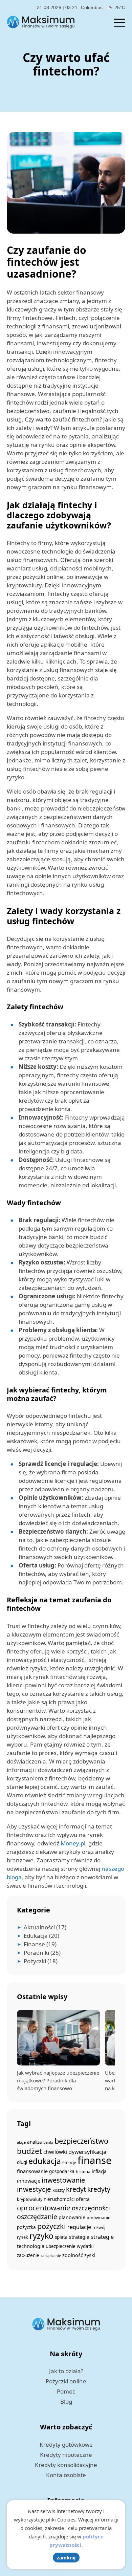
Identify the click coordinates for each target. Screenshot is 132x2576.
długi (22, 2162)
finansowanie (32, 2171)
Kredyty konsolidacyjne (66, 2465)
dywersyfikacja (87, 2152)
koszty (59, 2190)
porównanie (98, 2218)
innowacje (29, 2181)
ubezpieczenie (61, 2246)
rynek (23, 2237)
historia (83, 2172)
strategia (79, 2237)
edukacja (45, 2161)
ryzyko (41, 2236)
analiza (35, 2142)
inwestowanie (63, 2180)
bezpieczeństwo (81, 2141)
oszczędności (91, 2208)
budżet (29, 2151)
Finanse (34, 1944)
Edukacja (36, 1936)
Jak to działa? (66, 2371)
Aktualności (39, 1927)
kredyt (76, 2189)
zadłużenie (28, 2255)
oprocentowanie (44, 2208)
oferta (83, 2199)
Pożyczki (35, 1961)
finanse (95, 2160)
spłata (61, 2237)
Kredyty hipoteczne (66, 2455)
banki (48, 2142)
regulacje (79, 2227)
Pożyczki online (66, 2381)
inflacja (99, 2171)
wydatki (85, 2246)
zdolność (73, 2255)
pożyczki (52, 2226)
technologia (31, 2246)
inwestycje (34, 2189)
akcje (21, 2142)
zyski (90, 2255)
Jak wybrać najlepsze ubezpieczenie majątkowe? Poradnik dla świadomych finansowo (58, 2080)
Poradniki (36, 1953)
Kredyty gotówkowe (66, 2444)
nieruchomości (59, 2199)
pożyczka (26, 2227)
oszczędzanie (37, 2217)
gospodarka (62, 2171)
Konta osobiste (66, 2475)
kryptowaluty (30, 2199)
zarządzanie (51, 2256)
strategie (102, 2237)
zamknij (66, 2558)
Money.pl (73, 1843)
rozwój (99, 2227)
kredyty (99, 2189)
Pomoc (66, 2391)
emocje (69, 2162)
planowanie (72, 2217)
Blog (66, 2401)
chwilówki (55, 2152)
